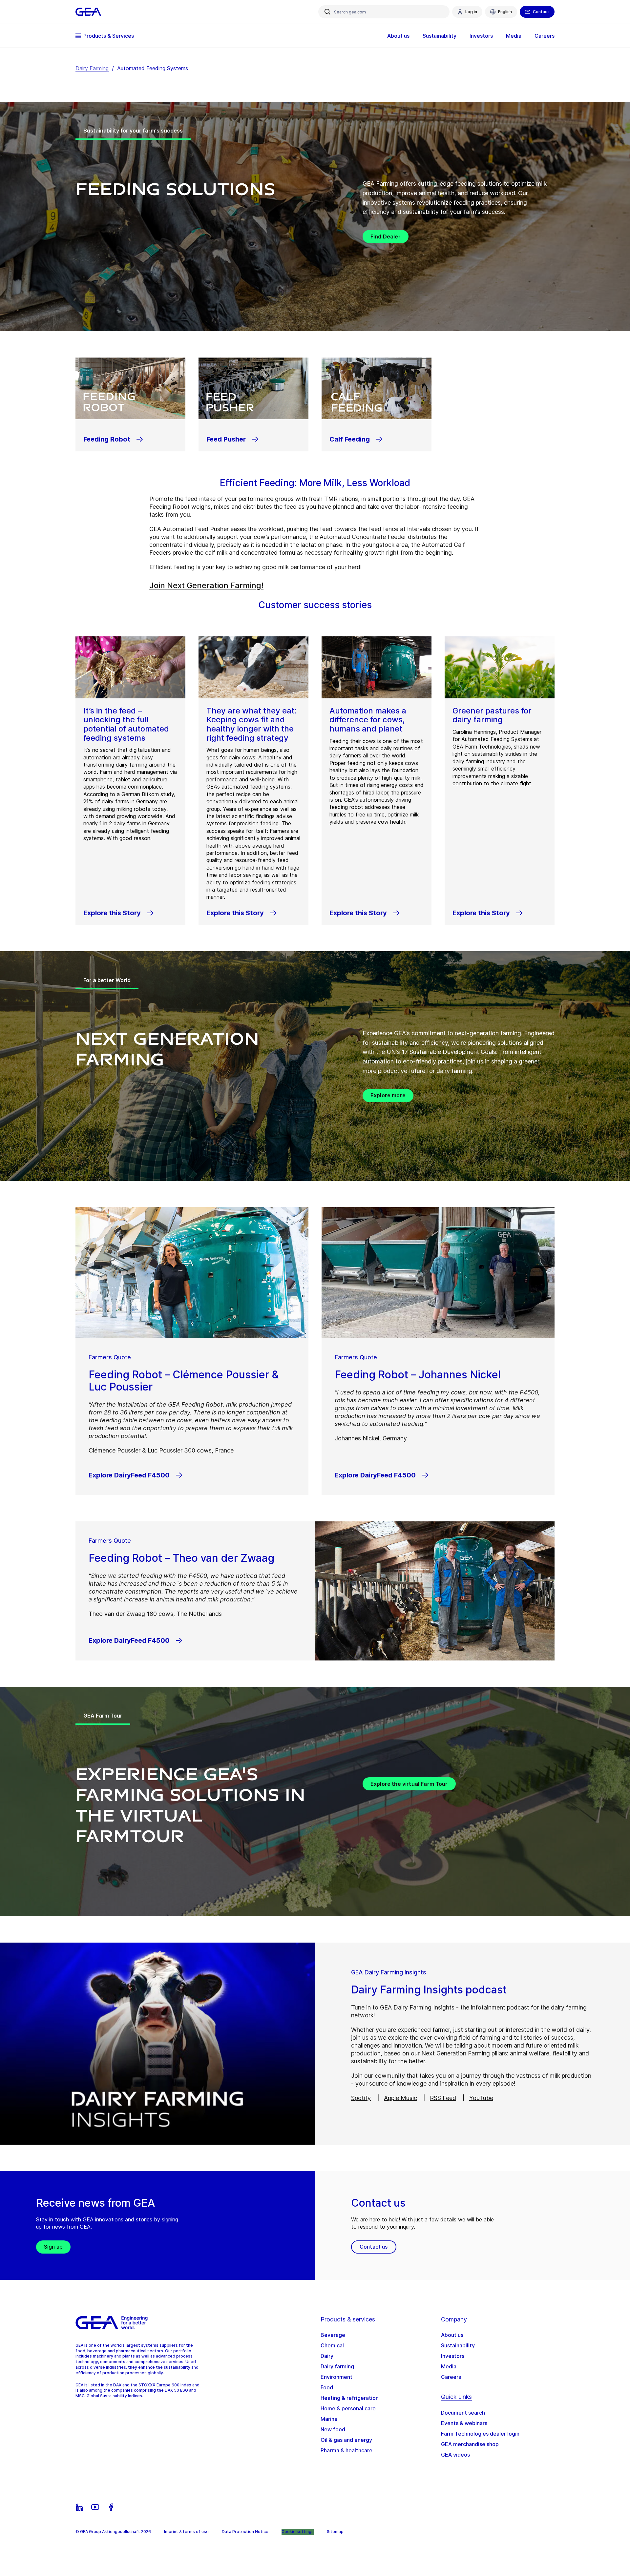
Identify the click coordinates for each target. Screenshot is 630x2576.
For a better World (107, 980)
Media (449, 2366)
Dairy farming (337, 2366)
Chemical (332, 2345)
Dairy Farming (92, 68)
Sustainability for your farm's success (133, 131)
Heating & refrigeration (350, 2398)
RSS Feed (443, 2098)
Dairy (327, 2356)
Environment (336, 2377)
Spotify (361, 2098)
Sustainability (458, 2345)
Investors (453, 2356)
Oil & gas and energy (346, 2440)
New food (333, 2429)
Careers (451, 2377)
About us (452, 2335)
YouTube (481, 2098)
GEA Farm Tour (103, 1716)
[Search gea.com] (327, 12)
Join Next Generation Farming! (206, 585)
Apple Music (400, 2098)
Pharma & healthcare (346, 2450)
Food (327, 2387)
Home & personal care (348, 2408)
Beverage (333, 2335)
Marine (329, 2419)
